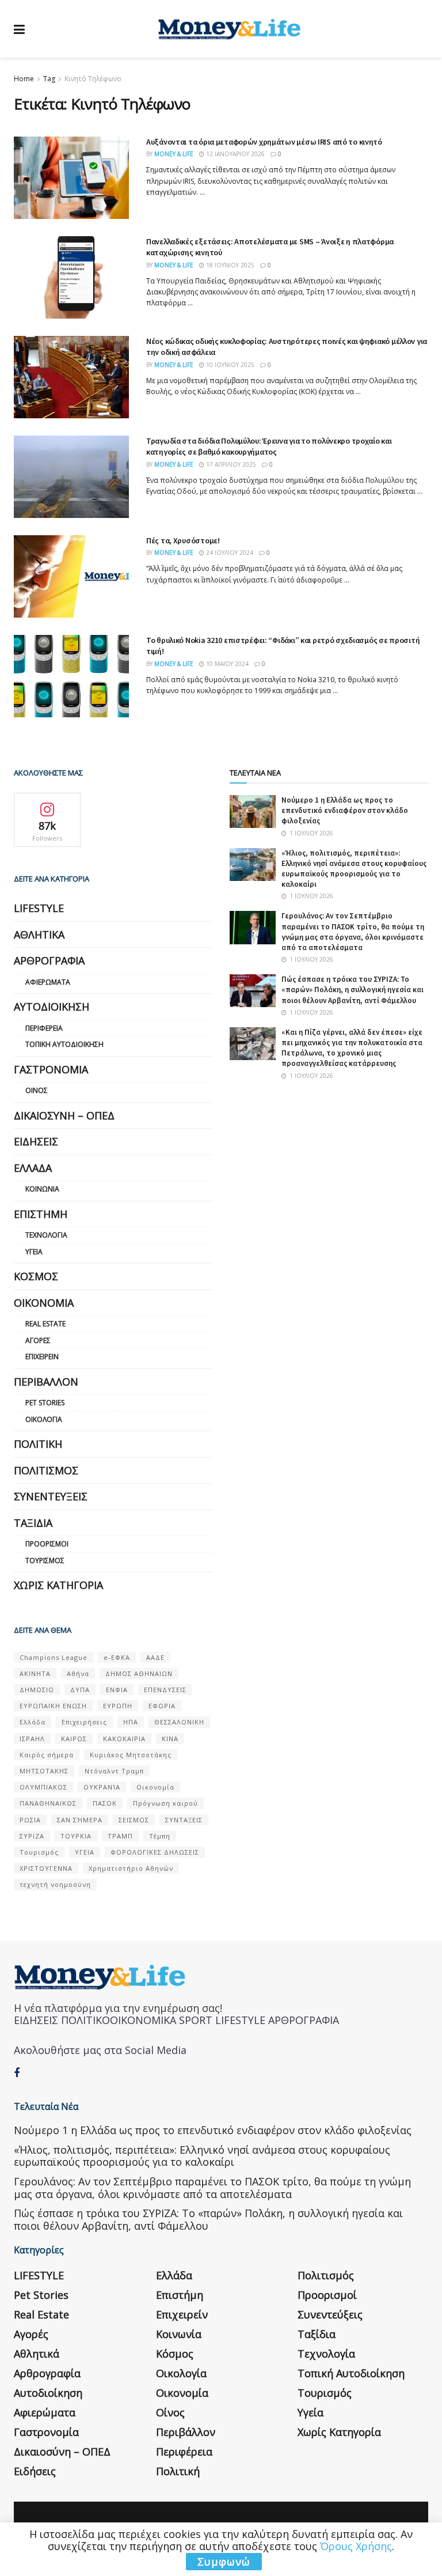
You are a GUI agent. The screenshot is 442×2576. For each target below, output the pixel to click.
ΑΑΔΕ (155, 1657)
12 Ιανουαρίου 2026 (235, 154)
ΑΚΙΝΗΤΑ (35, 1673)
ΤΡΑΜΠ (120, 1836)
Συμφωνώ (224, 2562)
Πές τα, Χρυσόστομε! (183, 540)
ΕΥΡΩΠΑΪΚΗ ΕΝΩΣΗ (53, 1706)
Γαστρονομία (51, 1069)
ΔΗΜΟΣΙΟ (37, 1690)
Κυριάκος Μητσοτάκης (131, 1755)
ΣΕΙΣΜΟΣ (134, 1820)
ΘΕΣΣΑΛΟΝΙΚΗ (179, 1722)
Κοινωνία (42, 1189)
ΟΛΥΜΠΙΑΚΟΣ (43, 1787)
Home (24, 79)
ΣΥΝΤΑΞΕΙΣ (184, 1820)
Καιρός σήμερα (47, 1755)
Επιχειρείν (42, 1357)
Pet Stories (45, 1403)
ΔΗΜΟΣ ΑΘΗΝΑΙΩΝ (139, 1673)
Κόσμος (36, 1276)
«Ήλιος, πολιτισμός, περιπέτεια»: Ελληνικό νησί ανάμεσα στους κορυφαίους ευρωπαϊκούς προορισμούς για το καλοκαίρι (354, 869)
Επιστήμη (41, 1214)
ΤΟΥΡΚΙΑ (76, 1836)
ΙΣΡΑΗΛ (32, 1739)
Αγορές (38, 1340)
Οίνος (37, 1090)
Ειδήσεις (36, 1141)
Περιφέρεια (44, 1028)
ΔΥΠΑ (80, 1690)
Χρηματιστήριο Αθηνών (131, 1868)
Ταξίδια (33, 1523)
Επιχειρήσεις (84, 1722)
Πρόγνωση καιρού (165, 1803)
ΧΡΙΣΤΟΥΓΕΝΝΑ (46, 1868)
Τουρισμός (45, 1561)
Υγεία (34, 1252)
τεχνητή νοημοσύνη (55, 1884)
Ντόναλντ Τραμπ (114, 1771)
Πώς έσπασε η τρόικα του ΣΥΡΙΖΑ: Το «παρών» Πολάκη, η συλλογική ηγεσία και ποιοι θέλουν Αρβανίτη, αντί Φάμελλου (353, 990)
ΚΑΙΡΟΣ (74, 1739)
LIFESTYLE (39, 908)
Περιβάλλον (46, 1382)
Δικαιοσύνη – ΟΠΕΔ (64, 1115)
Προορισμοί (47, 1544)
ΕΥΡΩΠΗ (118, 1706)
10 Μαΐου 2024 (226, 664)
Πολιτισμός (46, 1470)
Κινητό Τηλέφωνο (93, 79)
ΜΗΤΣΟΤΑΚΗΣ (44, 1771)
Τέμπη (160, 1836)
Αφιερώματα (48, 982)
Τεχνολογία (46, 1235)
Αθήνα (78, 1673)
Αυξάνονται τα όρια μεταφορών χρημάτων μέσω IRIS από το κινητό (264, 142)
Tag (49, 79)
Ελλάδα (33, 1168)
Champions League (54, 1657)
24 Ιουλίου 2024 (229, 553)
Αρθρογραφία (49, 960)
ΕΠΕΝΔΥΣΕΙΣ (165, 1690)
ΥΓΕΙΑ (85, 1852)
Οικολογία (44, 1419)
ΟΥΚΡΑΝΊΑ (102, 1787)
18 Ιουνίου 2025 (229, 265)
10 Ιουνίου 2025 (229, 365)
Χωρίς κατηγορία (58, 1585)
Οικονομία (44, 1303)
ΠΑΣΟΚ (105, 1803)
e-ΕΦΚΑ (117, 1657)
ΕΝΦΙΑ (117, 1690)
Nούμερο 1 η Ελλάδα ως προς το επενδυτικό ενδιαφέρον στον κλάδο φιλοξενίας (345, 810)
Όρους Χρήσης (356, 2546)
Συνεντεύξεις (51, 1496)
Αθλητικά (39, 935)
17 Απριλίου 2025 (230, 464)
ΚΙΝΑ (170, 1739)
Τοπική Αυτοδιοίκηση (64, 1044)
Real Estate (45, 1324)
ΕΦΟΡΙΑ (162, 1706)
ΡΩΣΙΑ (30, 1820)
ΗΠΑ (131, 1722)
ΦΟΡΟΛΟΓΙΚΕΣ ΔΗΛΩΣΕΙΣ (155, 1852)
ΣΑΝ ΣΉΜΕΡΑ (80, 1820)
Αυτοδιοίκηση (52, 1007)
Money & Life (174, 154)
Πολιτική (38, 1444)
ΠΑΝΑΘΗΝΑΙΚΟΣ (48, 1803)
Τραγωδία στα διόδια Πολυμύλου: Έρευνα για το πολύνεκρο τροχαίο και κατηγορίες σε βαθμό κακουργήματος (269, 447)
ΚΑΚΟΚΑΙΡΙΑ (124, 1739)
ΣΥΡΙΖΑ (32, 1836)
